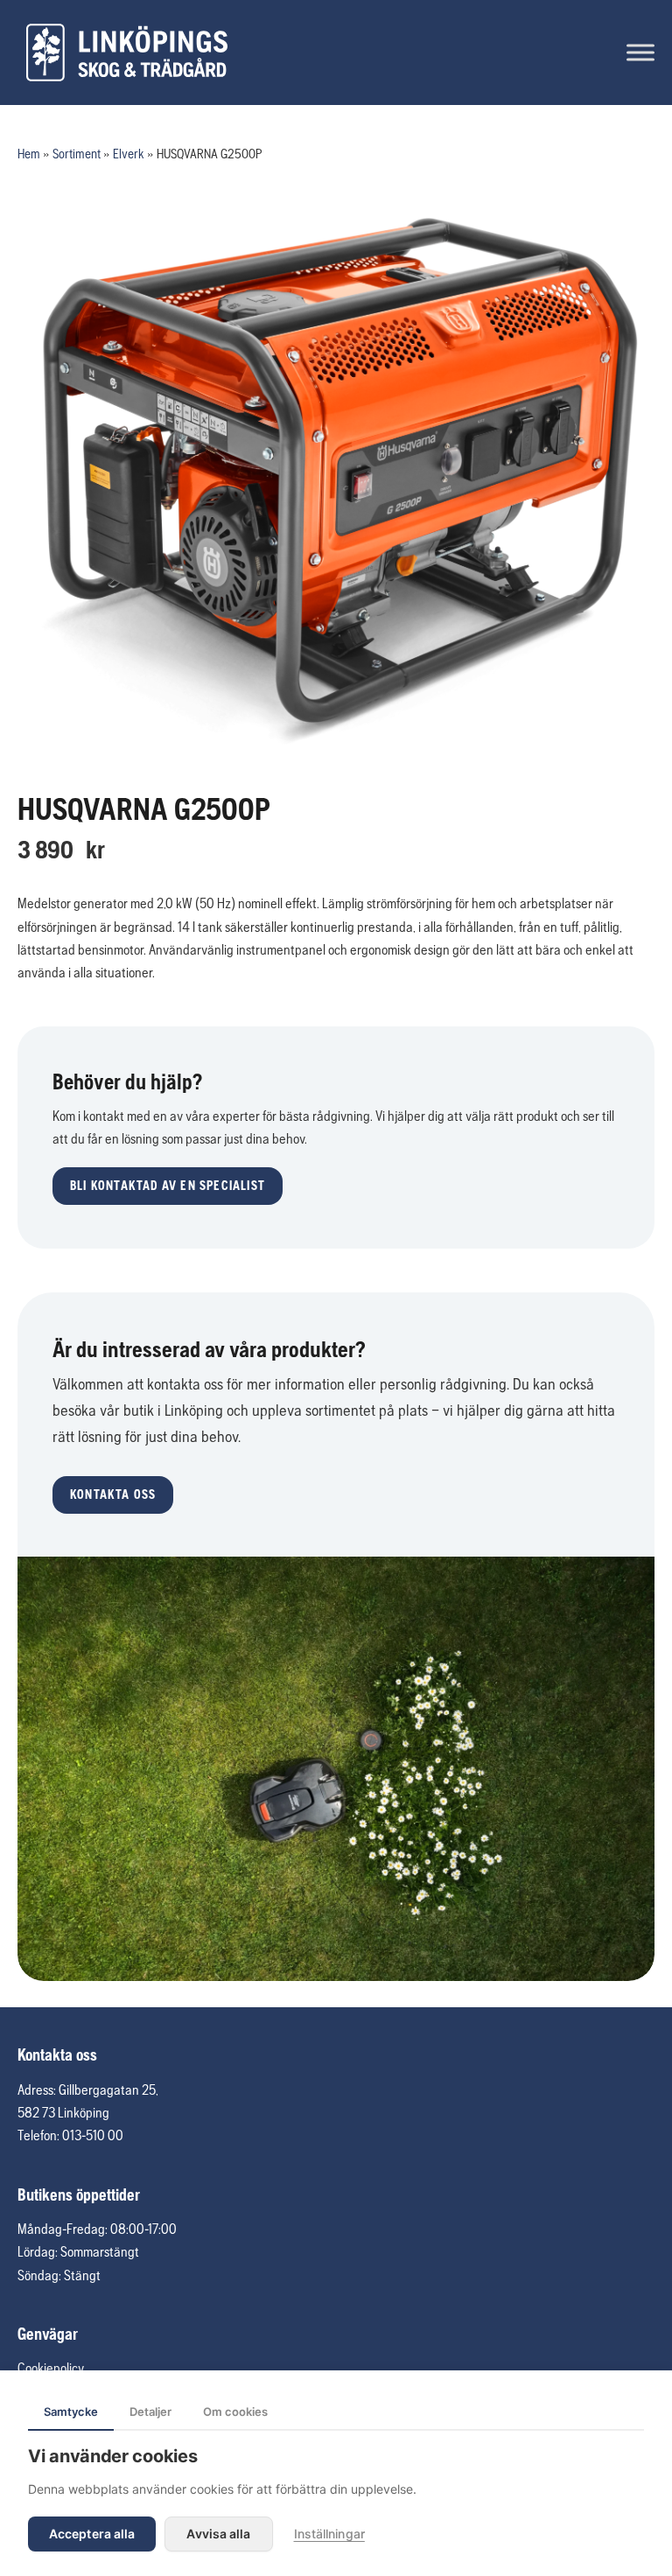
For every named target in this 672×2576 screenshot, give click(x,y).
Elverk (129, 154)
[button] (168, 1186)
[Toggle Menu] (640, 52)
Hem (29, 154)
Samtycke (71, 2411)
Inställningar (329, 2534)
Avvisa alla (218, 2534)
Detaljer (150, 2411)
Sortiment (77, 154)
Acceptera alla (92, 2534)
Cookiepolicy (51, 2368)
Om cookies (235, 2411)
